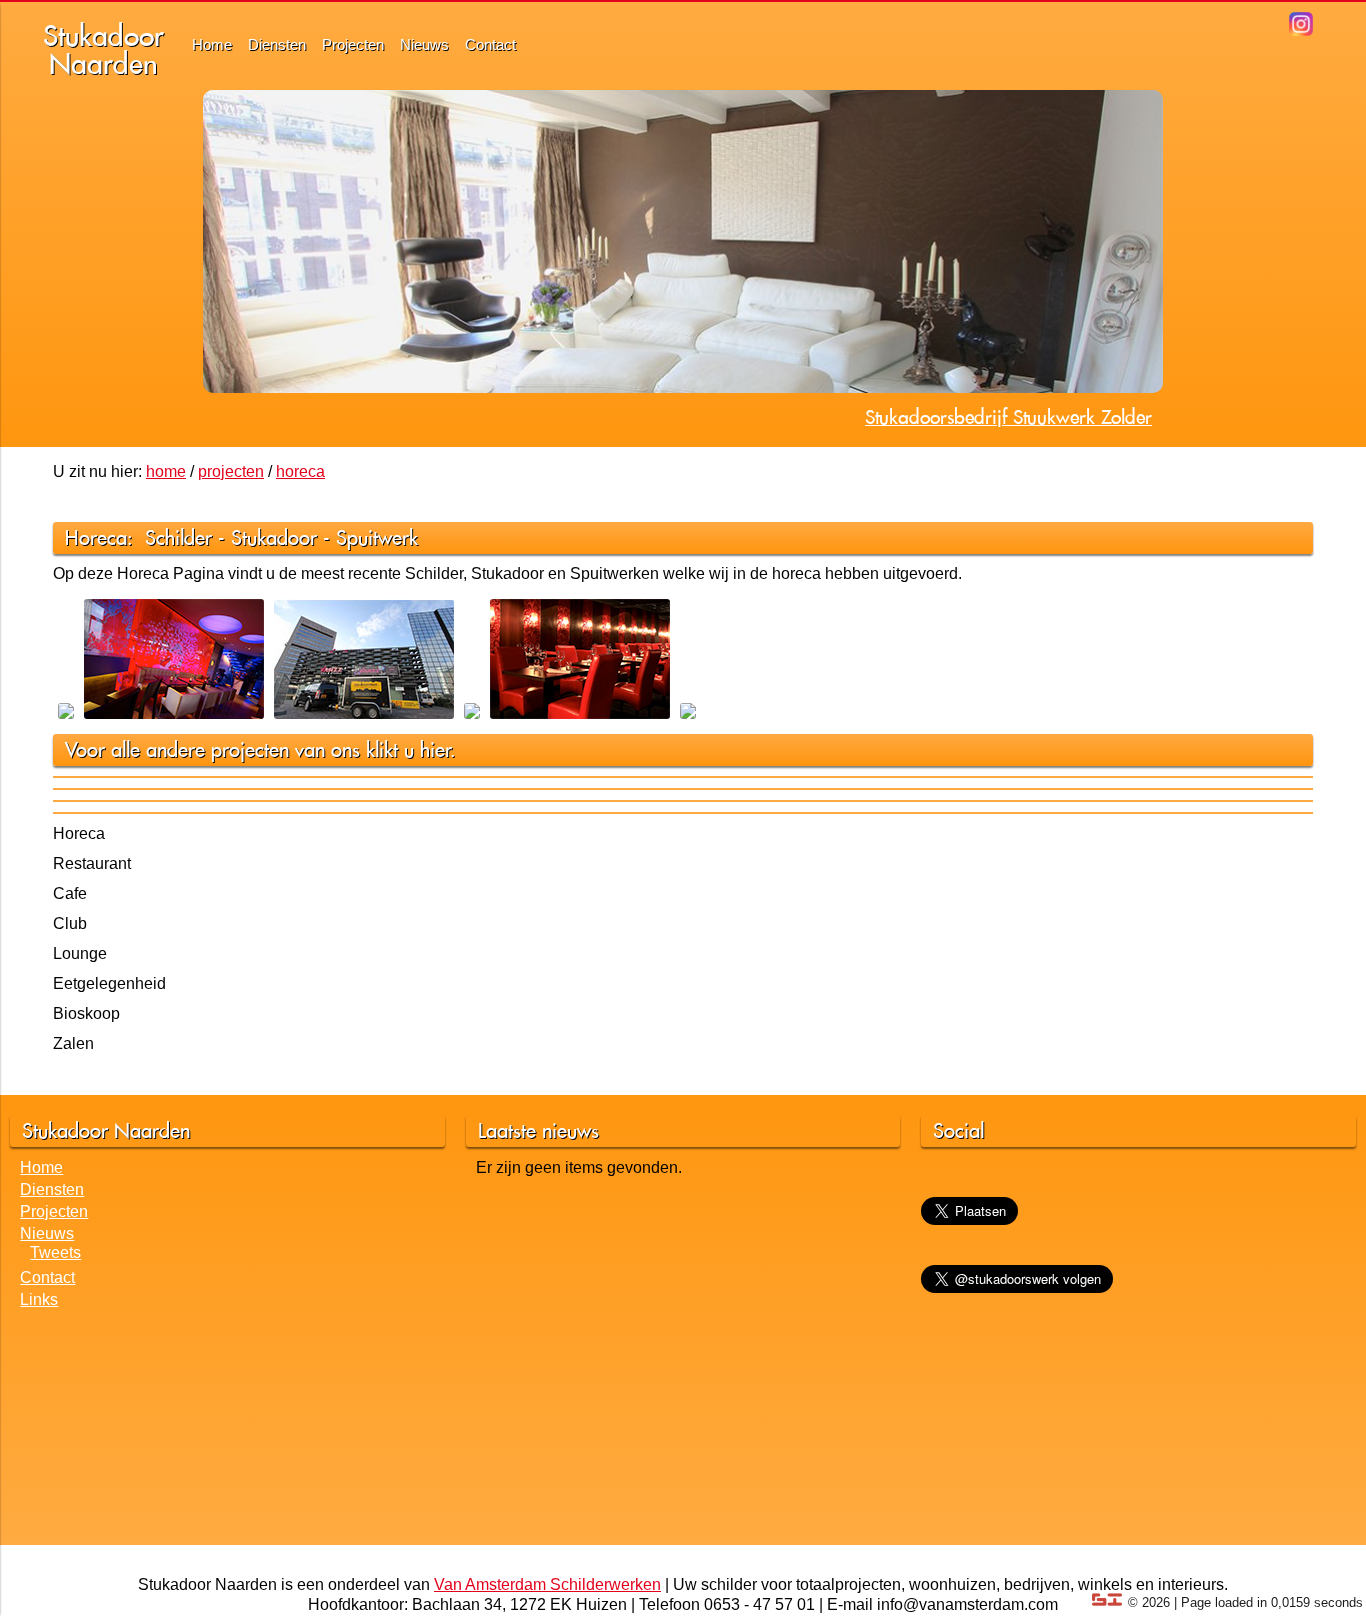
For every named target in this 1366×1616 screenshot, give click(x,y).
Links (39, 1299)
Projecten (353, 44)
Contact (490, 44)
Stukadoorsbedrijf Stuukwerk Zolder (1008, 417)
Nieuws (424, 44)
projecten (231, 471)
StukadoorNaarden (103, 49)
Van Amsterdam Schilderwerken (547, 1584)
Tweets (55, 1252)
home (166, 471)
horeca (300, 471)
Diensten (277, 44)
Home (212, 44)
